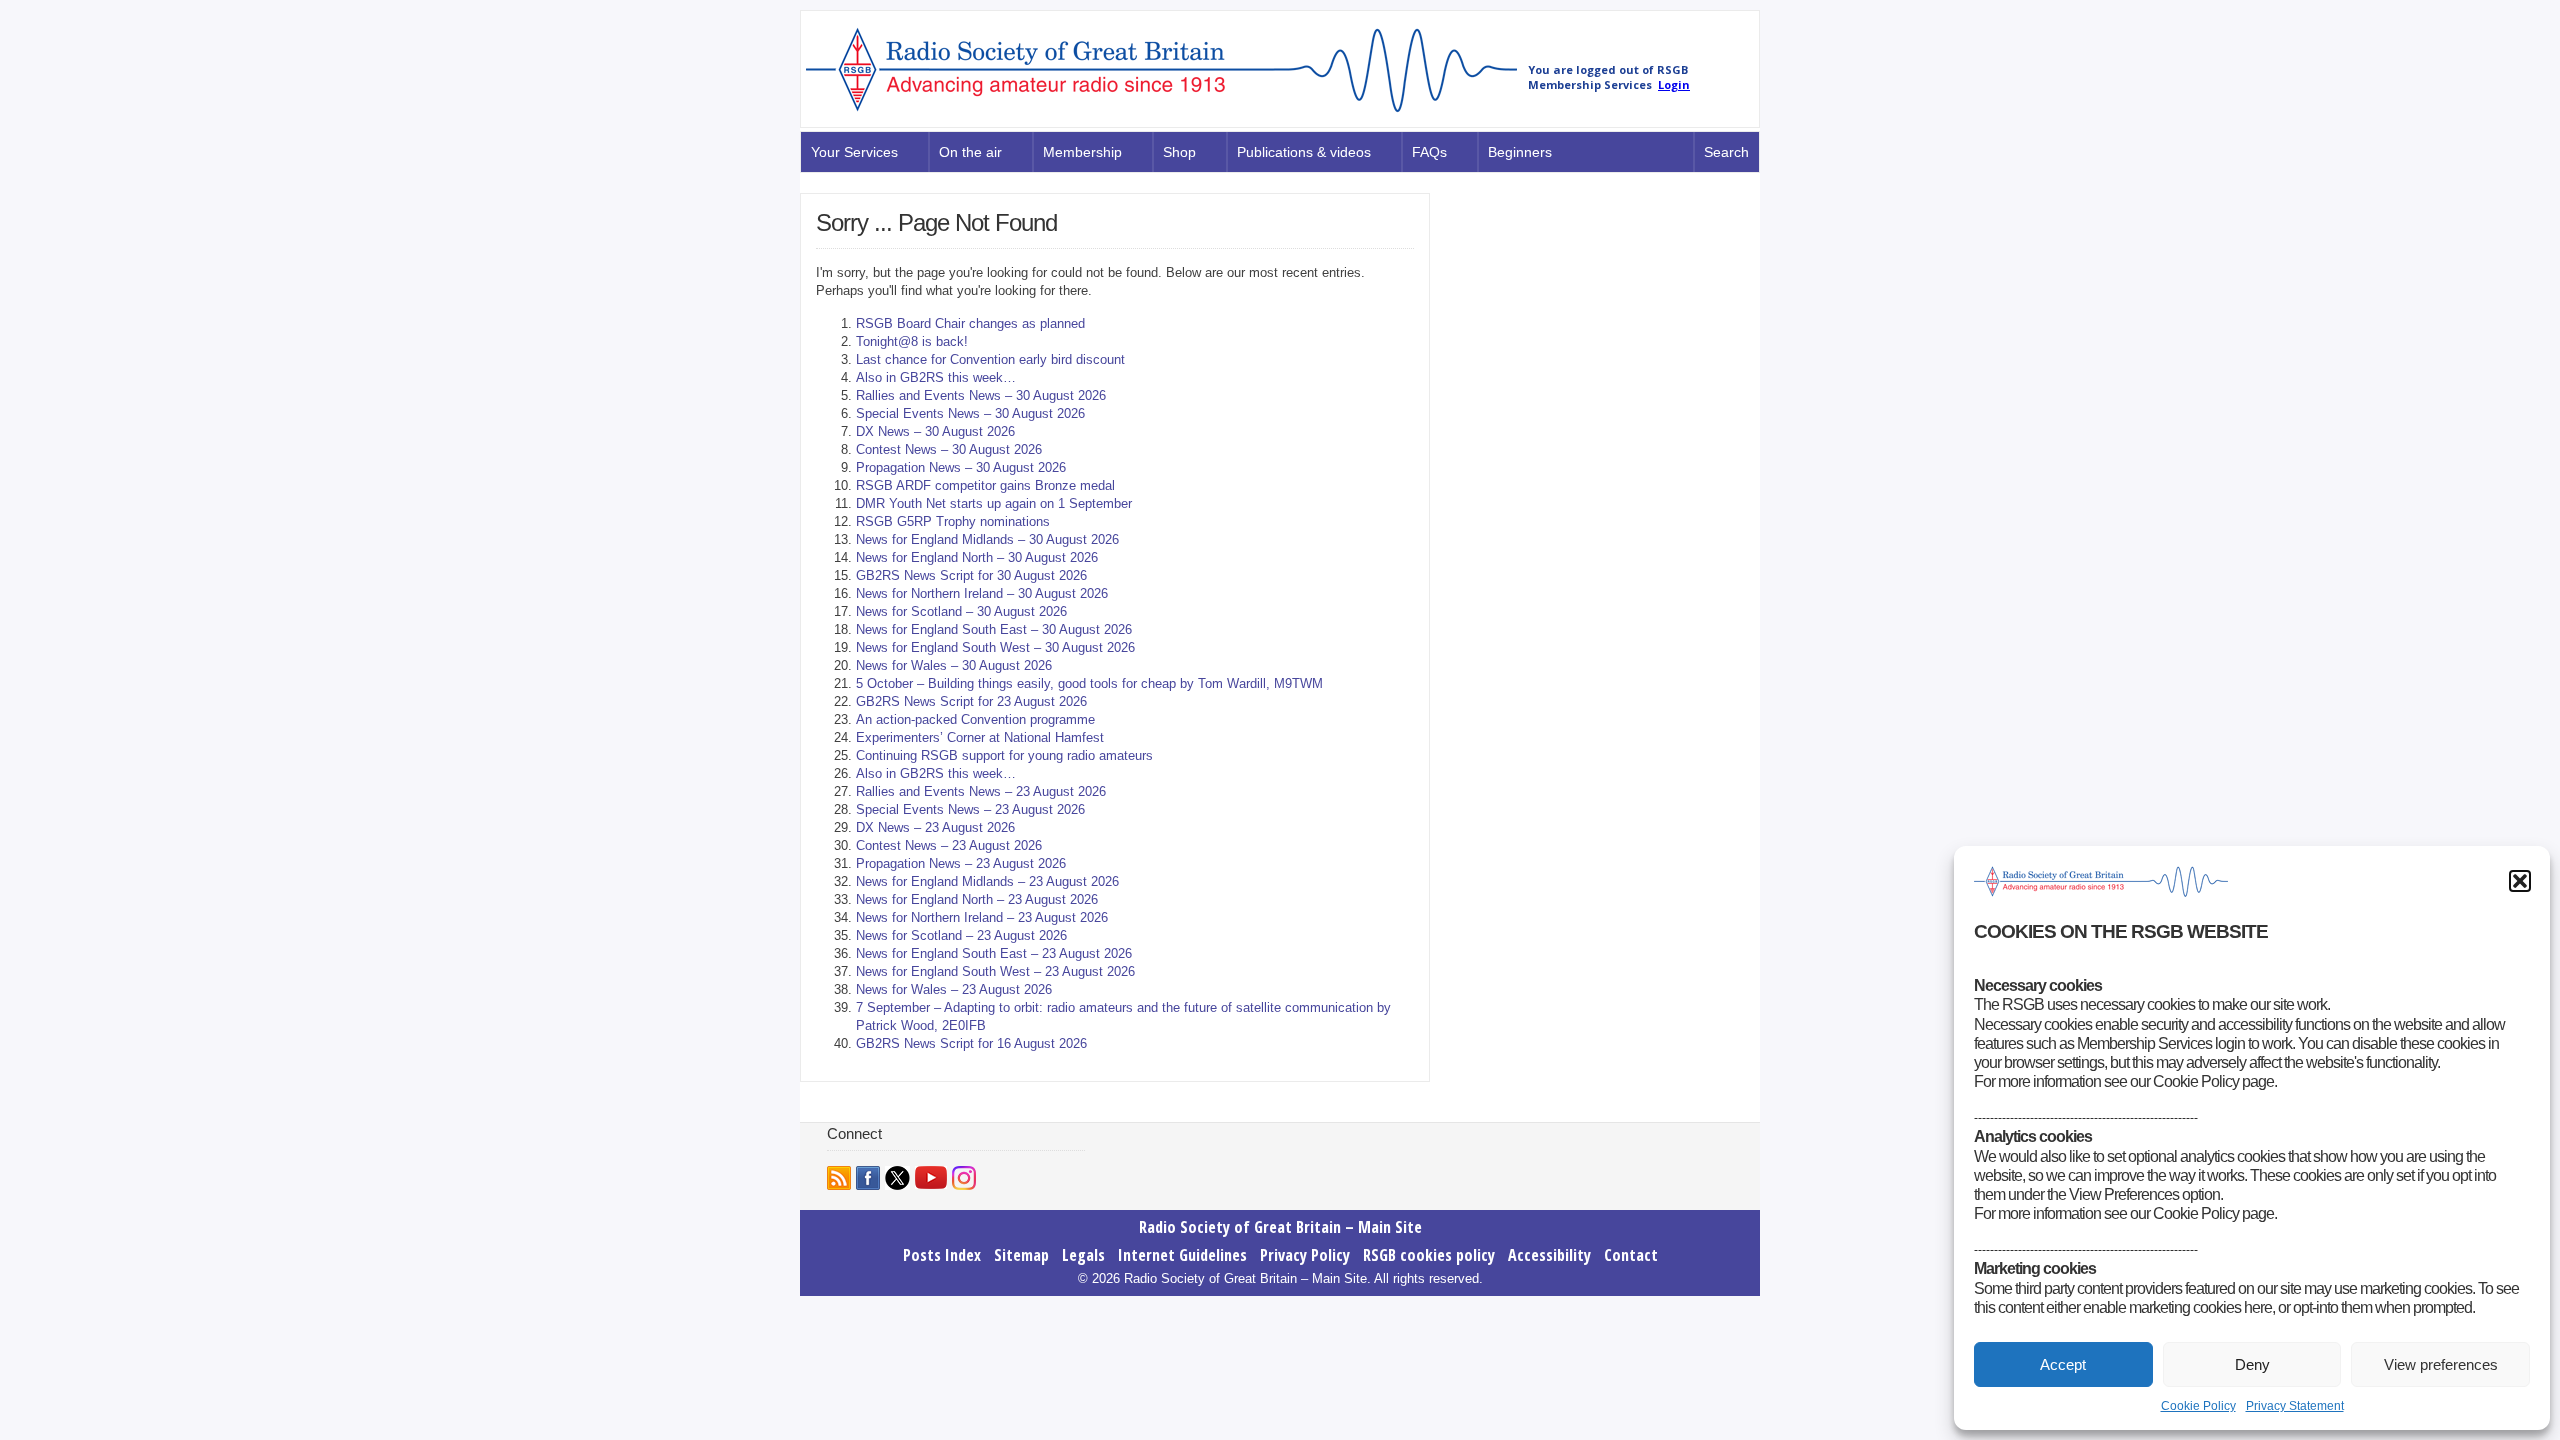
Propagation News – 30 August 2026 (961, 467)
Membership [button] (1082, 152)
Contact (1631, 1255)
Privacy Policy (1305, 1255)
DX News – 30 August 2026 (935, 431)
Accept (2063, 1364)
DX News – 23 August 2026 (935, 827)
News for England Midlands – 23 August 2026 (987, 881)
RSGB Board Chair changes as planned (970, 323)
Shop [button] (1179, 152)
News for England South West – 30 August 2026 (995, 647)
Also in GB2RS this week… (936, 377)
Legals (1083, 1255)
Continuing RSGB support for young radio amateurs (1004, 755)
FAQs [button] (1429, 152)
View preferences (2441, 1364)
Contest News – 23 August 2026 (949, 845)
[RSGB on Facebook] (868, 1178)
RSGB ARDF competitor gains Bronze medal (985, 485)
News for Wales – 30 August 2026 (954, 665)
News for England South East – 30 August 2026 (994, 629)
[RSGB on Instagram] (964, 1178)
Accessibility (1549, 1255)
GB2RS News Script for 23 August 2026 (971, 701)
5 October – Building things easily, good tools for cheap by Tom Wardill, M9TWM (1089, 683)
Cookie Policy (2198, 1406)
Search (1726, 152)
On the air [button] (970, 152)
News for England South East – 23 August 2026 (994, 953)
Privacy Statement (2295, 1406)
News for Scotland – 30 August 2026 (961, 611)
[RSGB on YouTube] (931, 1177)
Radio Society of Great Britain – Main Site (1280, 1227)
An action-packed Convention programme (975, 719)
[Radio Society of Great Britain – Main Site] (1161, 113)
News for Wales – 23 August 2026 (954, 989)
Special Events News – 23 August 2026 (970, 809)
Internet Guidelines (1182, 1255)
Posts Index (942, 1255)
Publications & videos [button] (1304, 152)
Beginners (1520, 152)
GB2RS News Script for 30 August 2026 (971, 575)
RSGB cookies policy (1429, 1255)
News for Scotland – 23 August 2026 (961, 935)
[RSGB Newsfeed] (839, 1178)
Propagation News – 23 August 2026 (961, 863)
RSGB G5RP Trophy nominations (953, 521)
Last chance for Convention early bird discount (990, 359)
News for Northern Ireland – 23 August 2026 (982, 917)
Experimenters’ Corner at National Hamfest (980, 737)
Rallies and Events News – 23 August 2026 (981, 791)
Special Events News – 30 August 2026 (970, 413)
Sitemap (1021, 1255)
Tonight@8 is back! (912, 341)
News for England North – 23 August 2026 (977, 899)
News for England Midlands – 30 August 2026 (987, 539)
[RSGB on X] (897, 1178)
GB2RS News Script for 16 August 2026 (971, 1043)
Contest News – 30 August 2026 (949, 449)
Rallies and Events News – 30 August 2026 (981, 395)
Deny (2252, 1364)
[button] (2520, 881)
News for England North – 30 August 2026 (977, 557)
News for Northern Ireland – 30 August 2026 (982, 593)
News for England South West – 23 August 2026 (995, 971)
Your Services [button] (854, 152)
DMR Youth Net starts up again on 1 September (994, 503)
